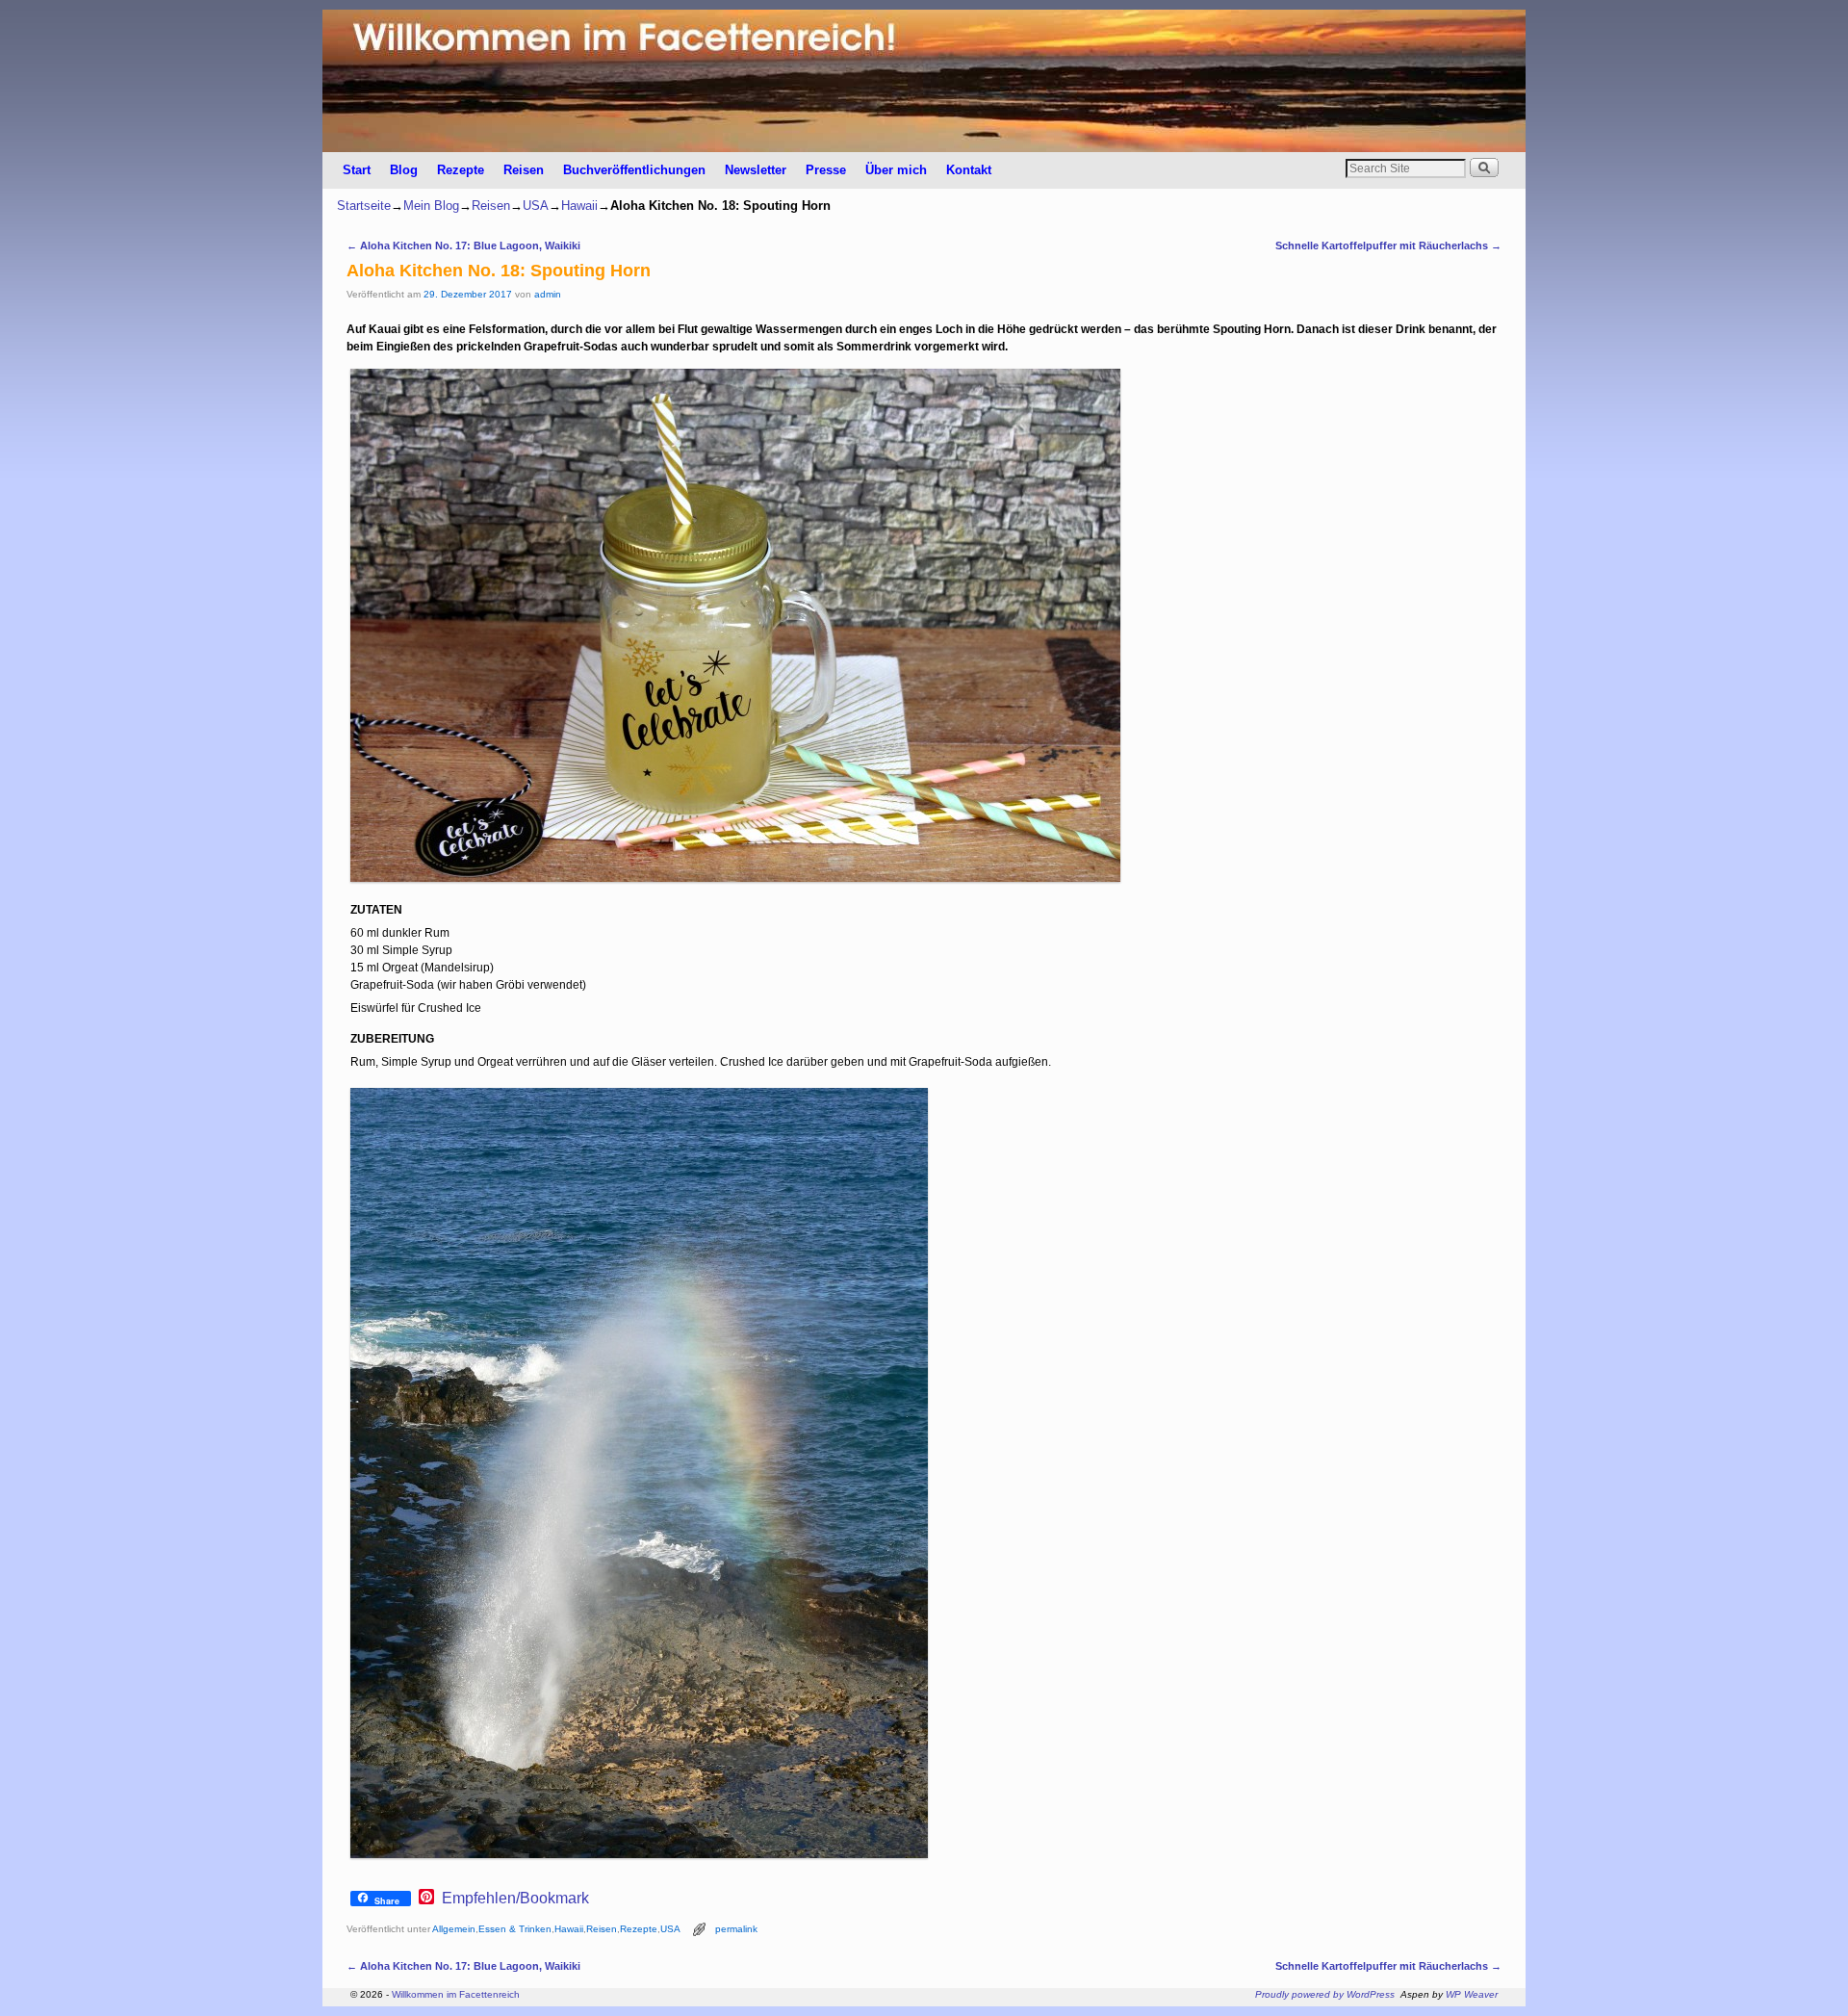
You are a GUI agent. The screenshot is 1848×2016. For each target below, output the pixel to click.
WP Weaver (1472, 1994)
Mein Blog (431, 206)
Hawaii (579, 206)
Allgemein (454, 1929)
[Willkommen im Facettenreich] (924, 81)
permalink (736, 1929)
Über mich (896, 170)
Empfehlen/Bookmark (515, 1899)
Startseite (364, 206)
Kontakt (969, 170)
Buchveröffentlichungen (634, 170)
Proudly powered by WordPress (1325, 1994)
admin (548, 294)
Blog (404, 170)
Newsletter (756, 170)
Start (357, 170)
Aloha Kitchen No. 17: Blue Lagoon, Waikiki (463, 246)
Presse (826, 170)
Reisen (524, 170)
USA (536, 206)
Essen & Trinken (515, 1929)
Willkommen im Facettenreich (456, 1994)
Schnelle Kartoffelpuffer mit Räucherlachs (1388, 246)
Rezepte (461, 170)
